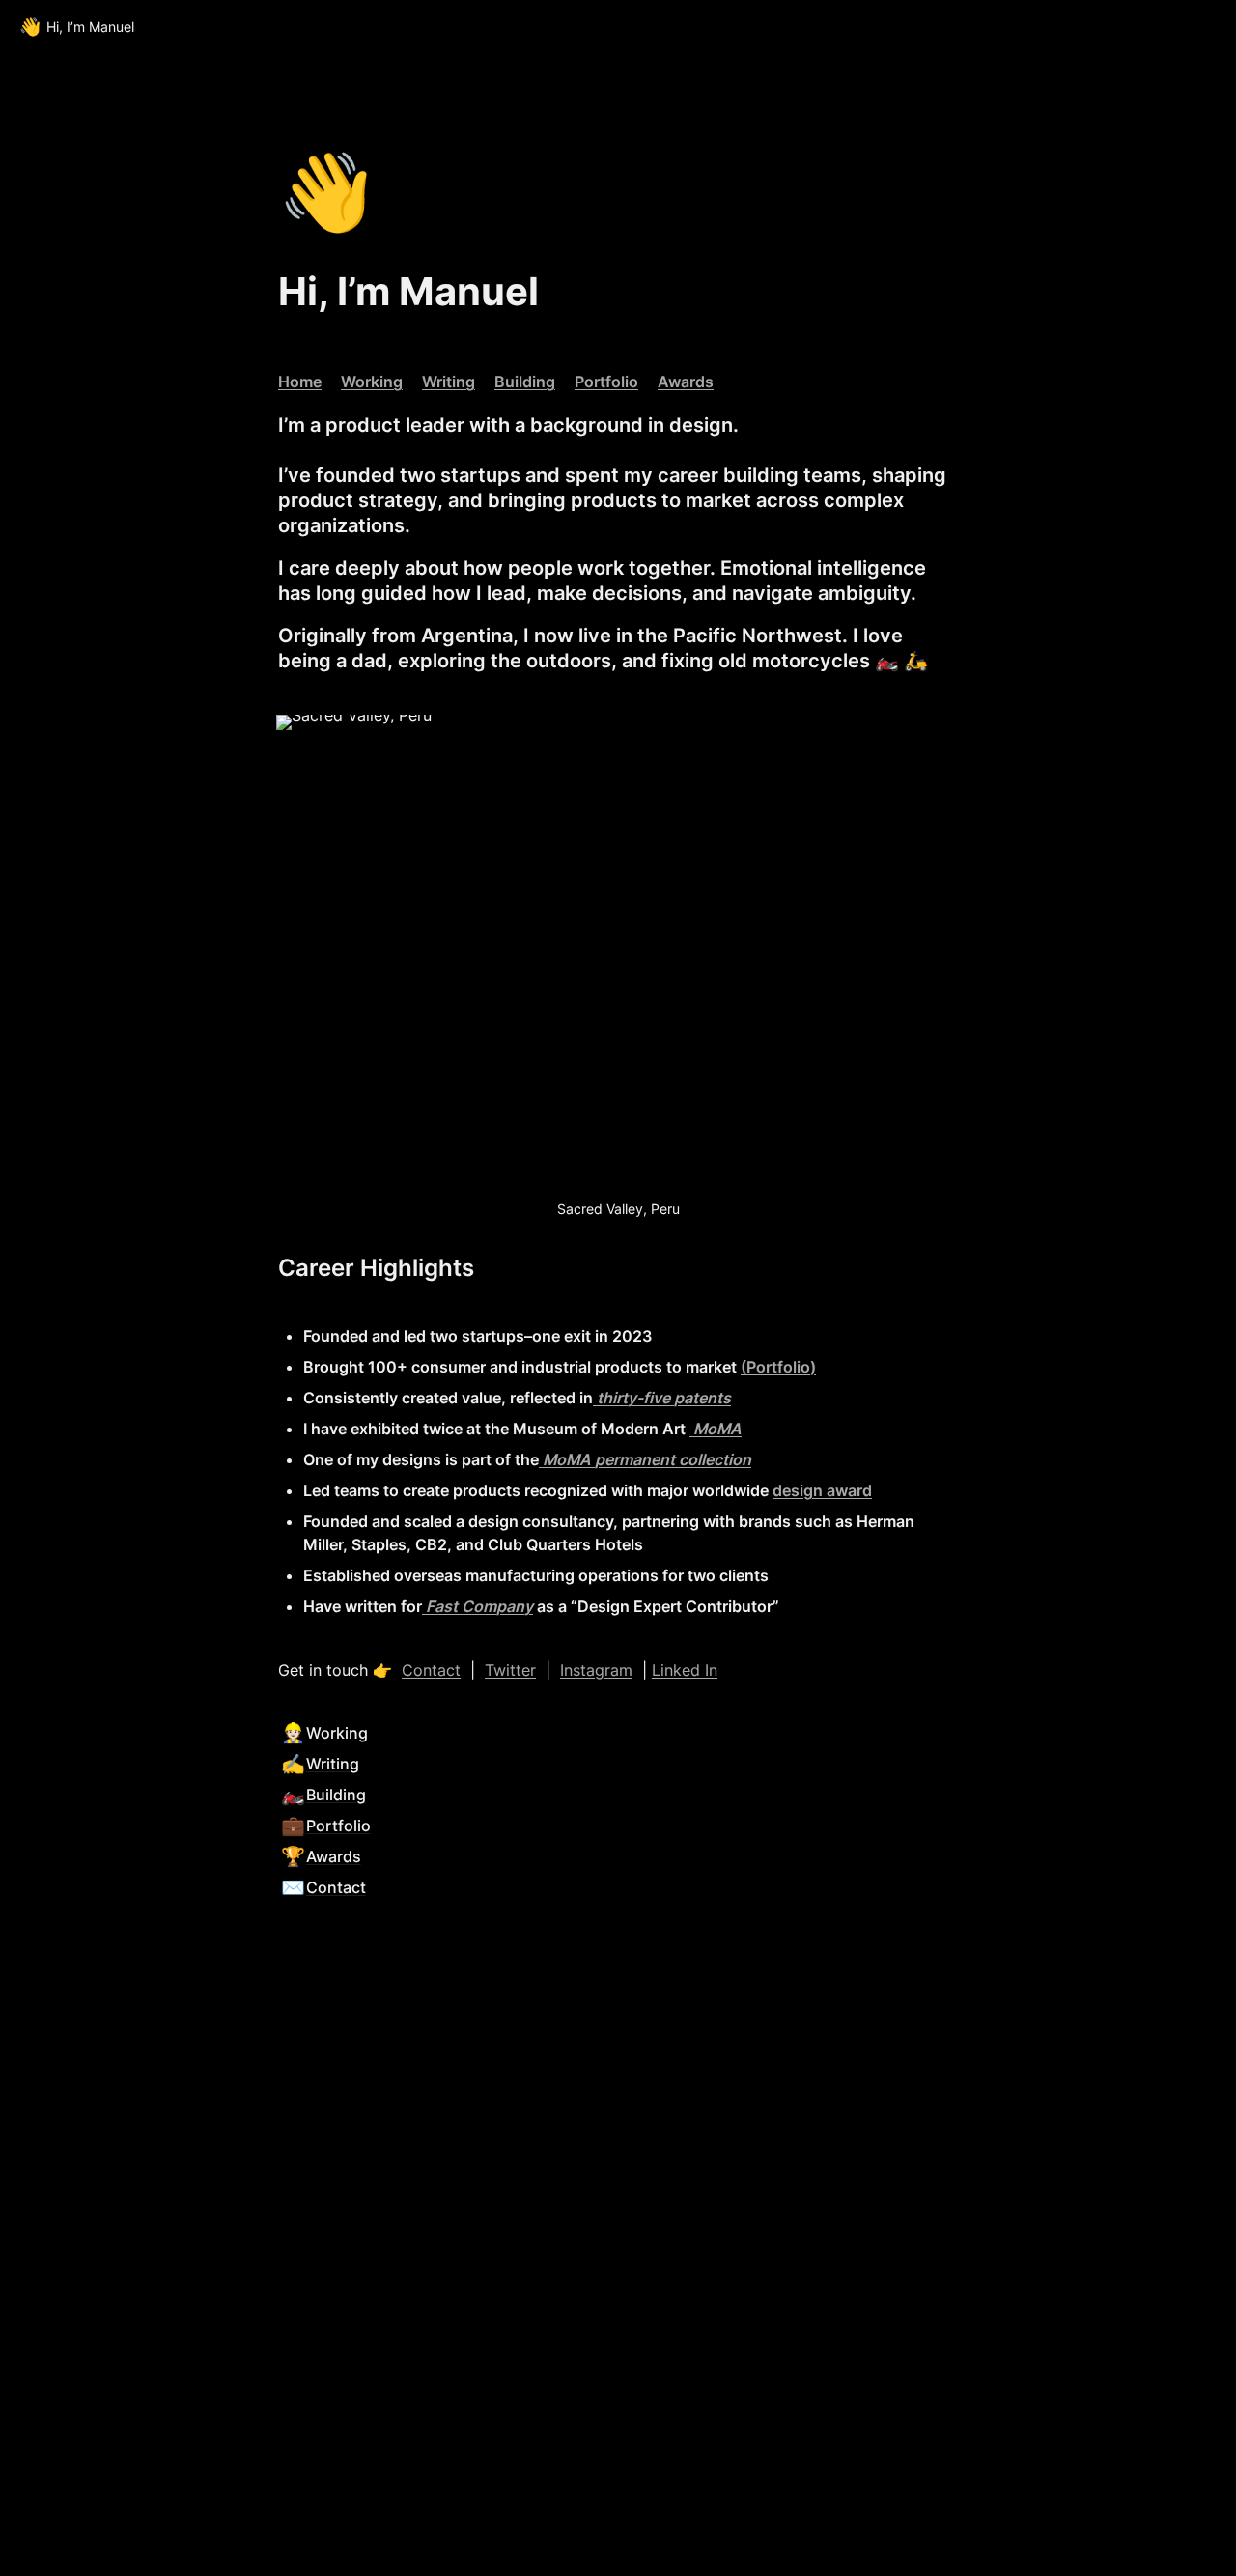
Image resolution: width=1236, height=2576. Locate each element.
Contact (431, 1670)
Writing (449, 382)
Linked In (685, 1670)
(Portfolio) (778, 1367)
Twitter (510, 1670)
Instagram (596, 1670)
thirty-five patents (664, 1398)
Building (525, 382)
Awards (686, 382)
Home (300, 382)
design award (822, 1490)
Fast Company (479, 1606)
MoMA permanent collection (647, 1459)
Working (372, 382)
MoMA (717, 1429)
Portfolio (606, 382)
